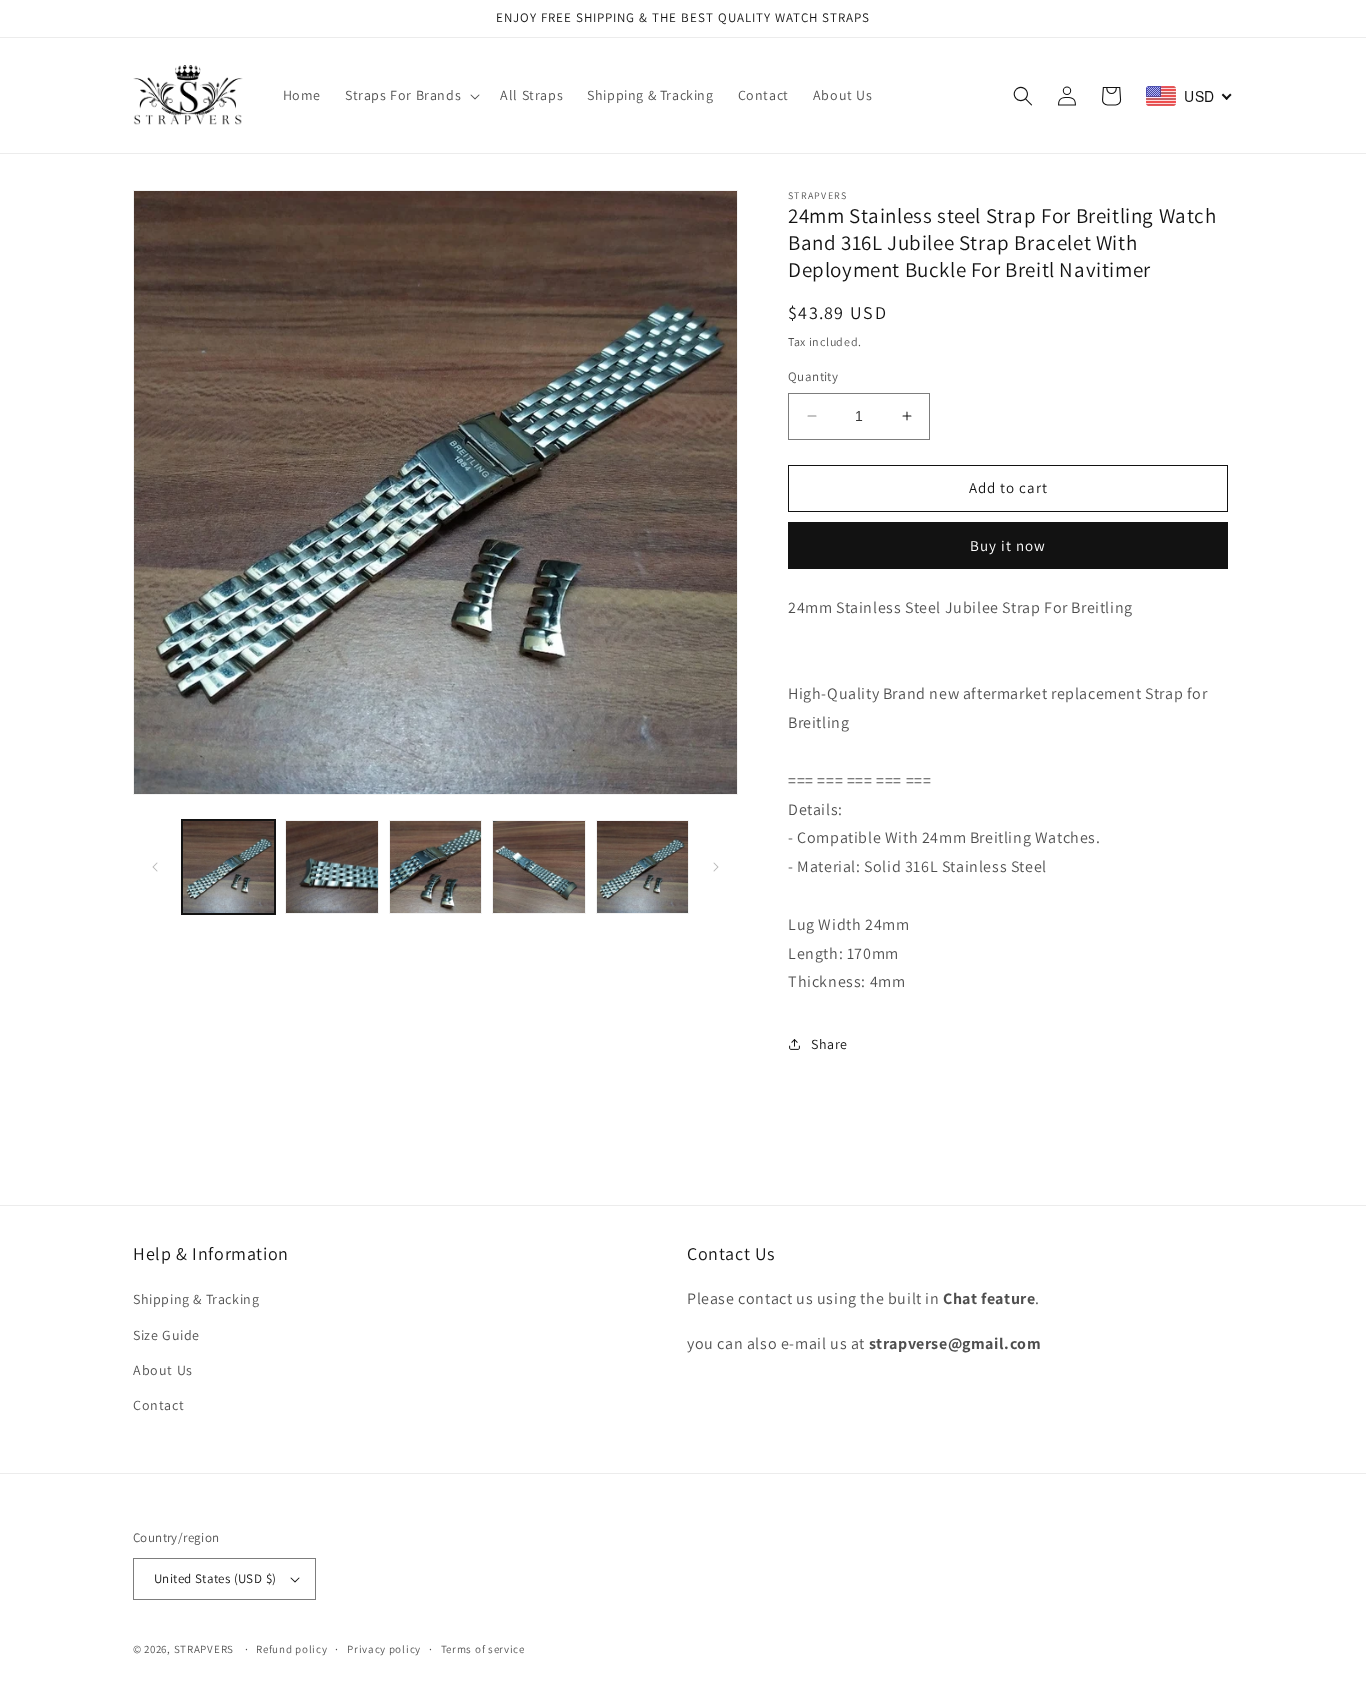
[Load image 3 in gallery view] (435, 866)
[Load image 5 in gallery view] (642, 866)
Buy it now (1008, 545)
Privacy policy (384, 1649)
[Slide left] (155, 867)
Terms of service (483, 1649)
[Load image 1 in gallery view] (228, 866)
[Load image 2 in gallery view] (331, 866)
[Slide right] (716, 867)
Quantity (813, 376)
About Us (163, 1370)
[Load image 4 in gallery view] (538, 866)
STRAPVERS (204, 1649)
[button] (410, 95)
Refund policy (291, 1649)
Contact (158, 1405)
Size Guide (166, 1335)
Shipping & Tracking (196, 1299)
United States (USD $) (215, 1578)
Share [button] (829, 1044)
